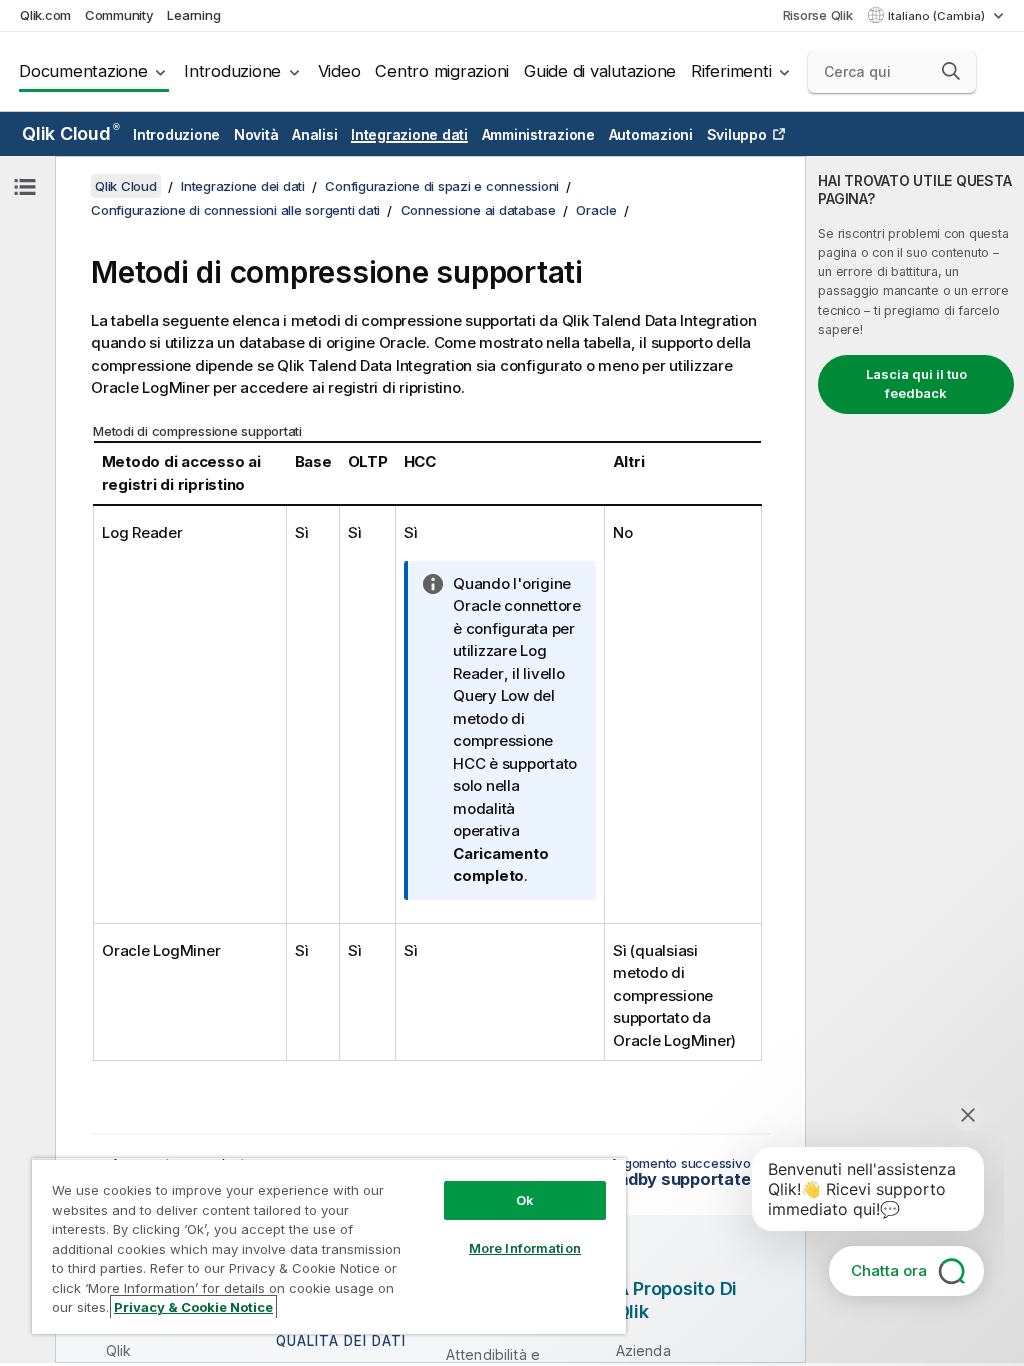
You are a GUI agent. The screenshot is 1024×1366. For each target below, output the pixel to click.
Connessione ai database (478, 210)
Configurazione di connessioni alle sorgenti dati (235, 210)
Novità (256, 134)
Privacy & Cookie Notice (193, 1307)
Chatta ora (889, 1270)
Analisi (314, 134)
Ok (525, 1200)
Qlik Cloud (70, 133)
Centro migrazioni (442, 71)
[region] (329, 1246)
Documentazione (83, 71)
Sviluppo (737, 134)
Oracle (596, 210)
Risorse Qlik (818, 15)
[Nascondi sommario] (25, 187)
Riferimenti (731, 71)
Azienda (643, 1350)
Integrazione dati (409, 134)
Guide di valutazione (600, 71)
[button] (951, 71)
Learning (193, 15)
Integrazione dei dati (243, 186)
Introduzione (232, 71)
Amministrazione (538, 134)
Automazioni (651, 134)
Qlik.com (45, 15)
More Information (525, 1248)
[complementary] (915, 759)
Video (339, 71)
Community (119, 15)
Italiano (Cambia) (938, 16)
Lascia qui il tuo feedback (916, 384)
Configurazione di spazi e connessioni (442, 186)
